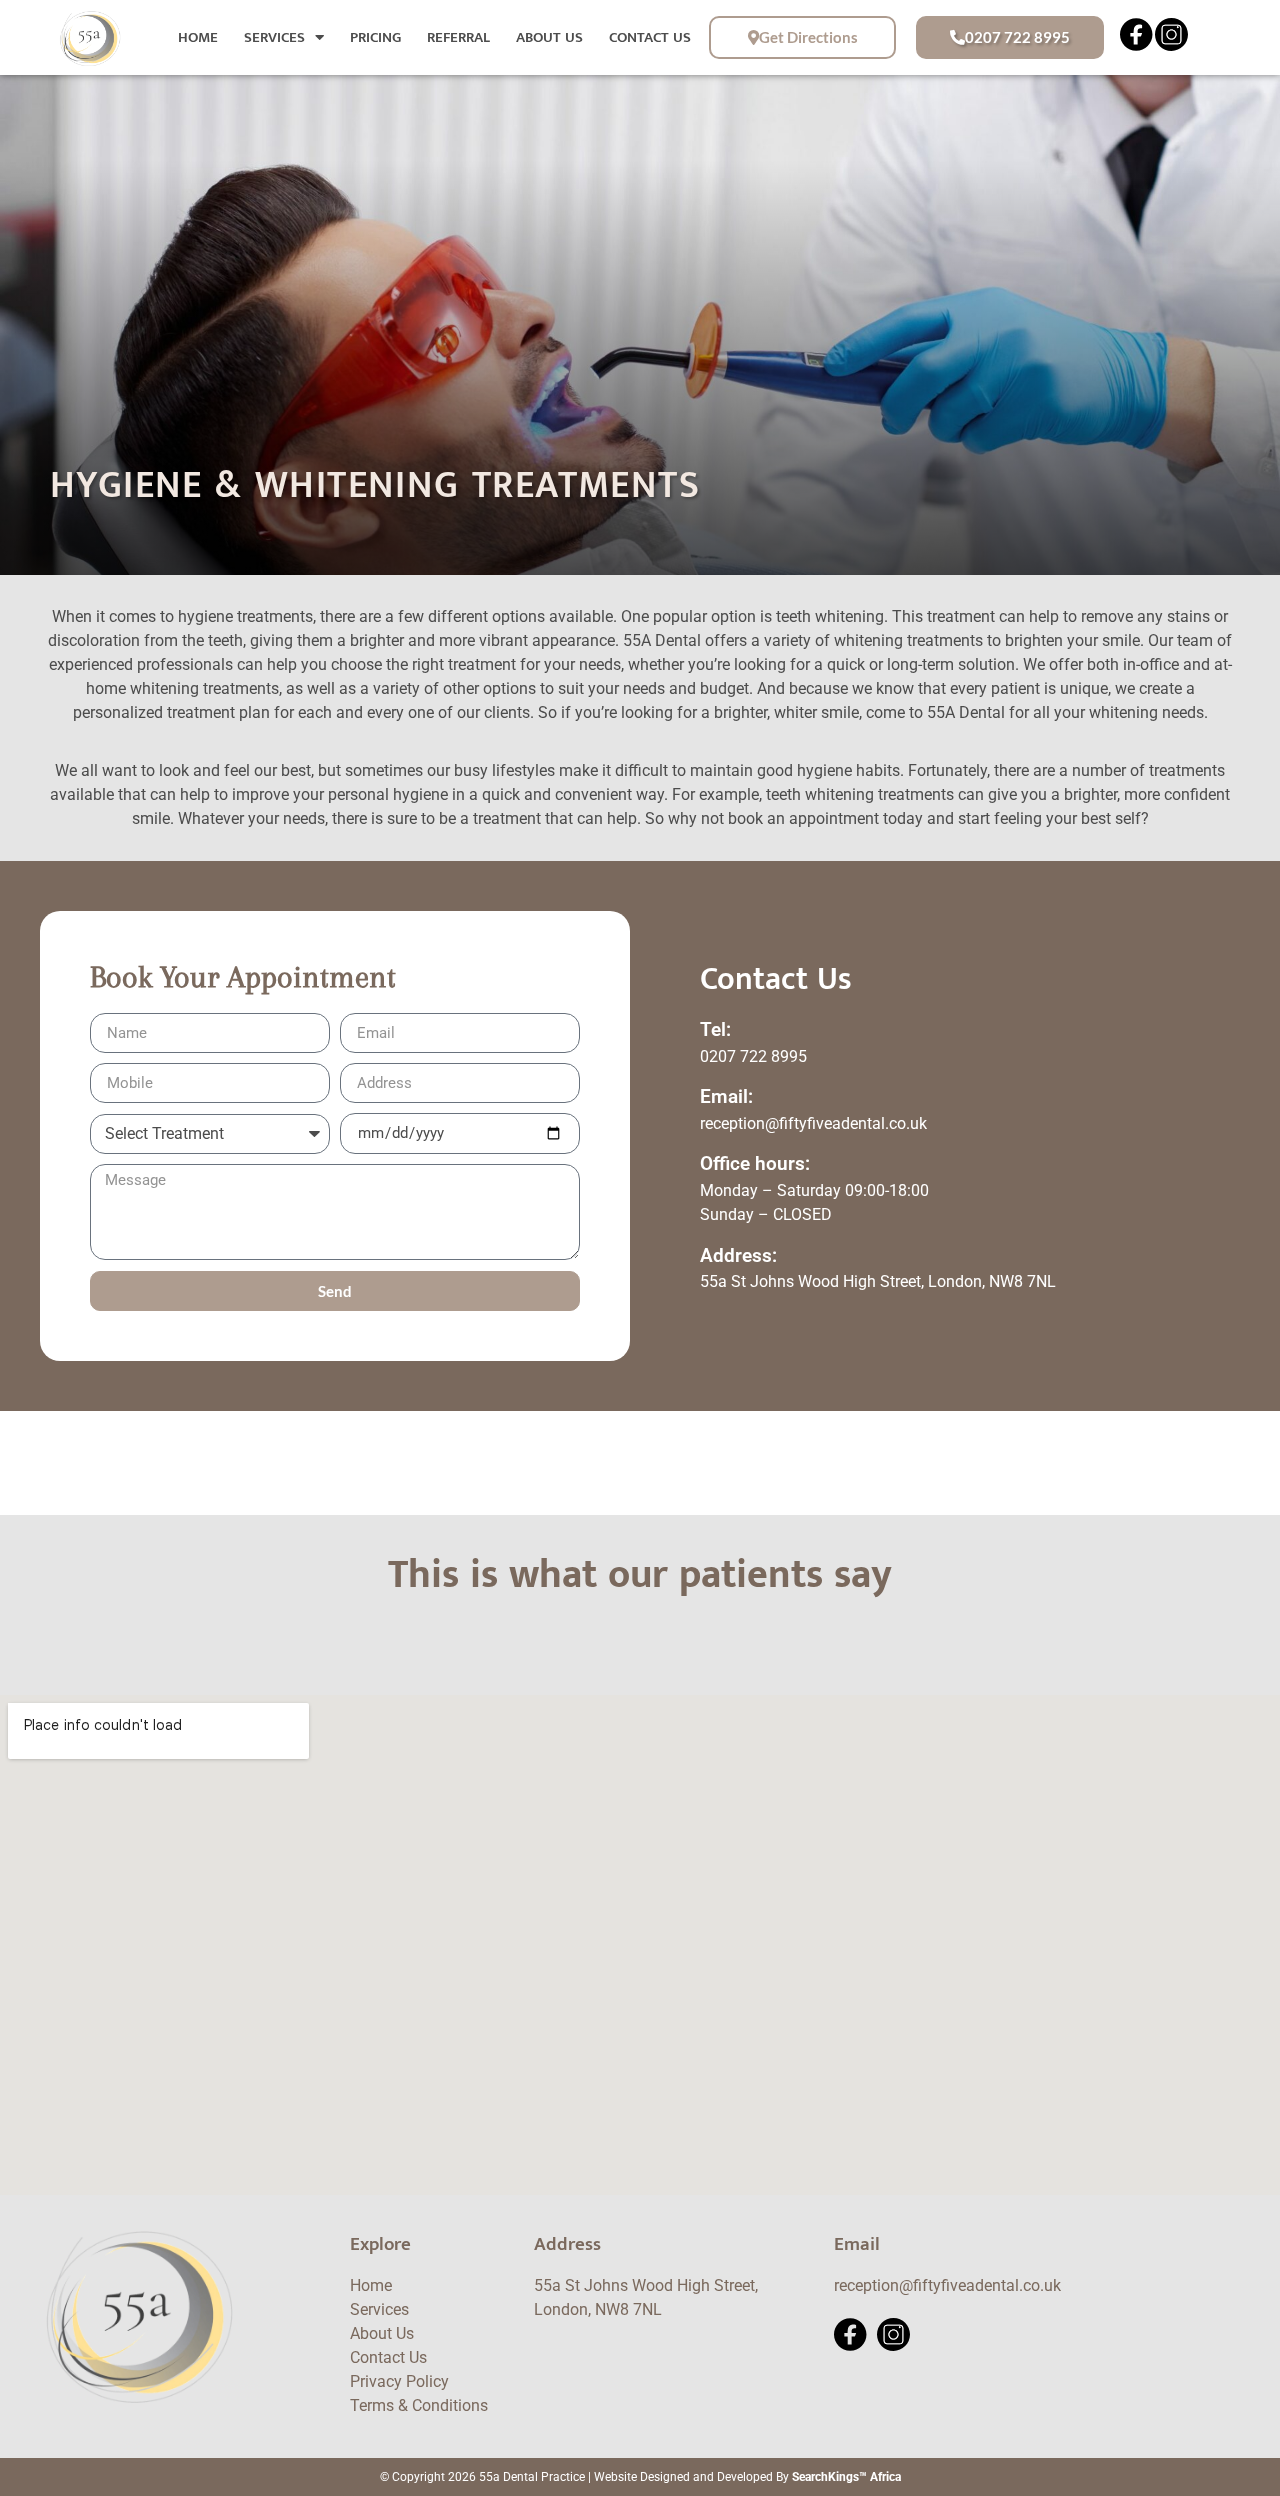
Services (274, 37)
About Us (549, 37)
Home (198, 37)
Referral (458, 37)
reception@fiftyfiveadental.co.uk (813, 1123)
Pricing (375, 37)
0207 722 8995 (753, 1056)
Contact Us (650, 37)
